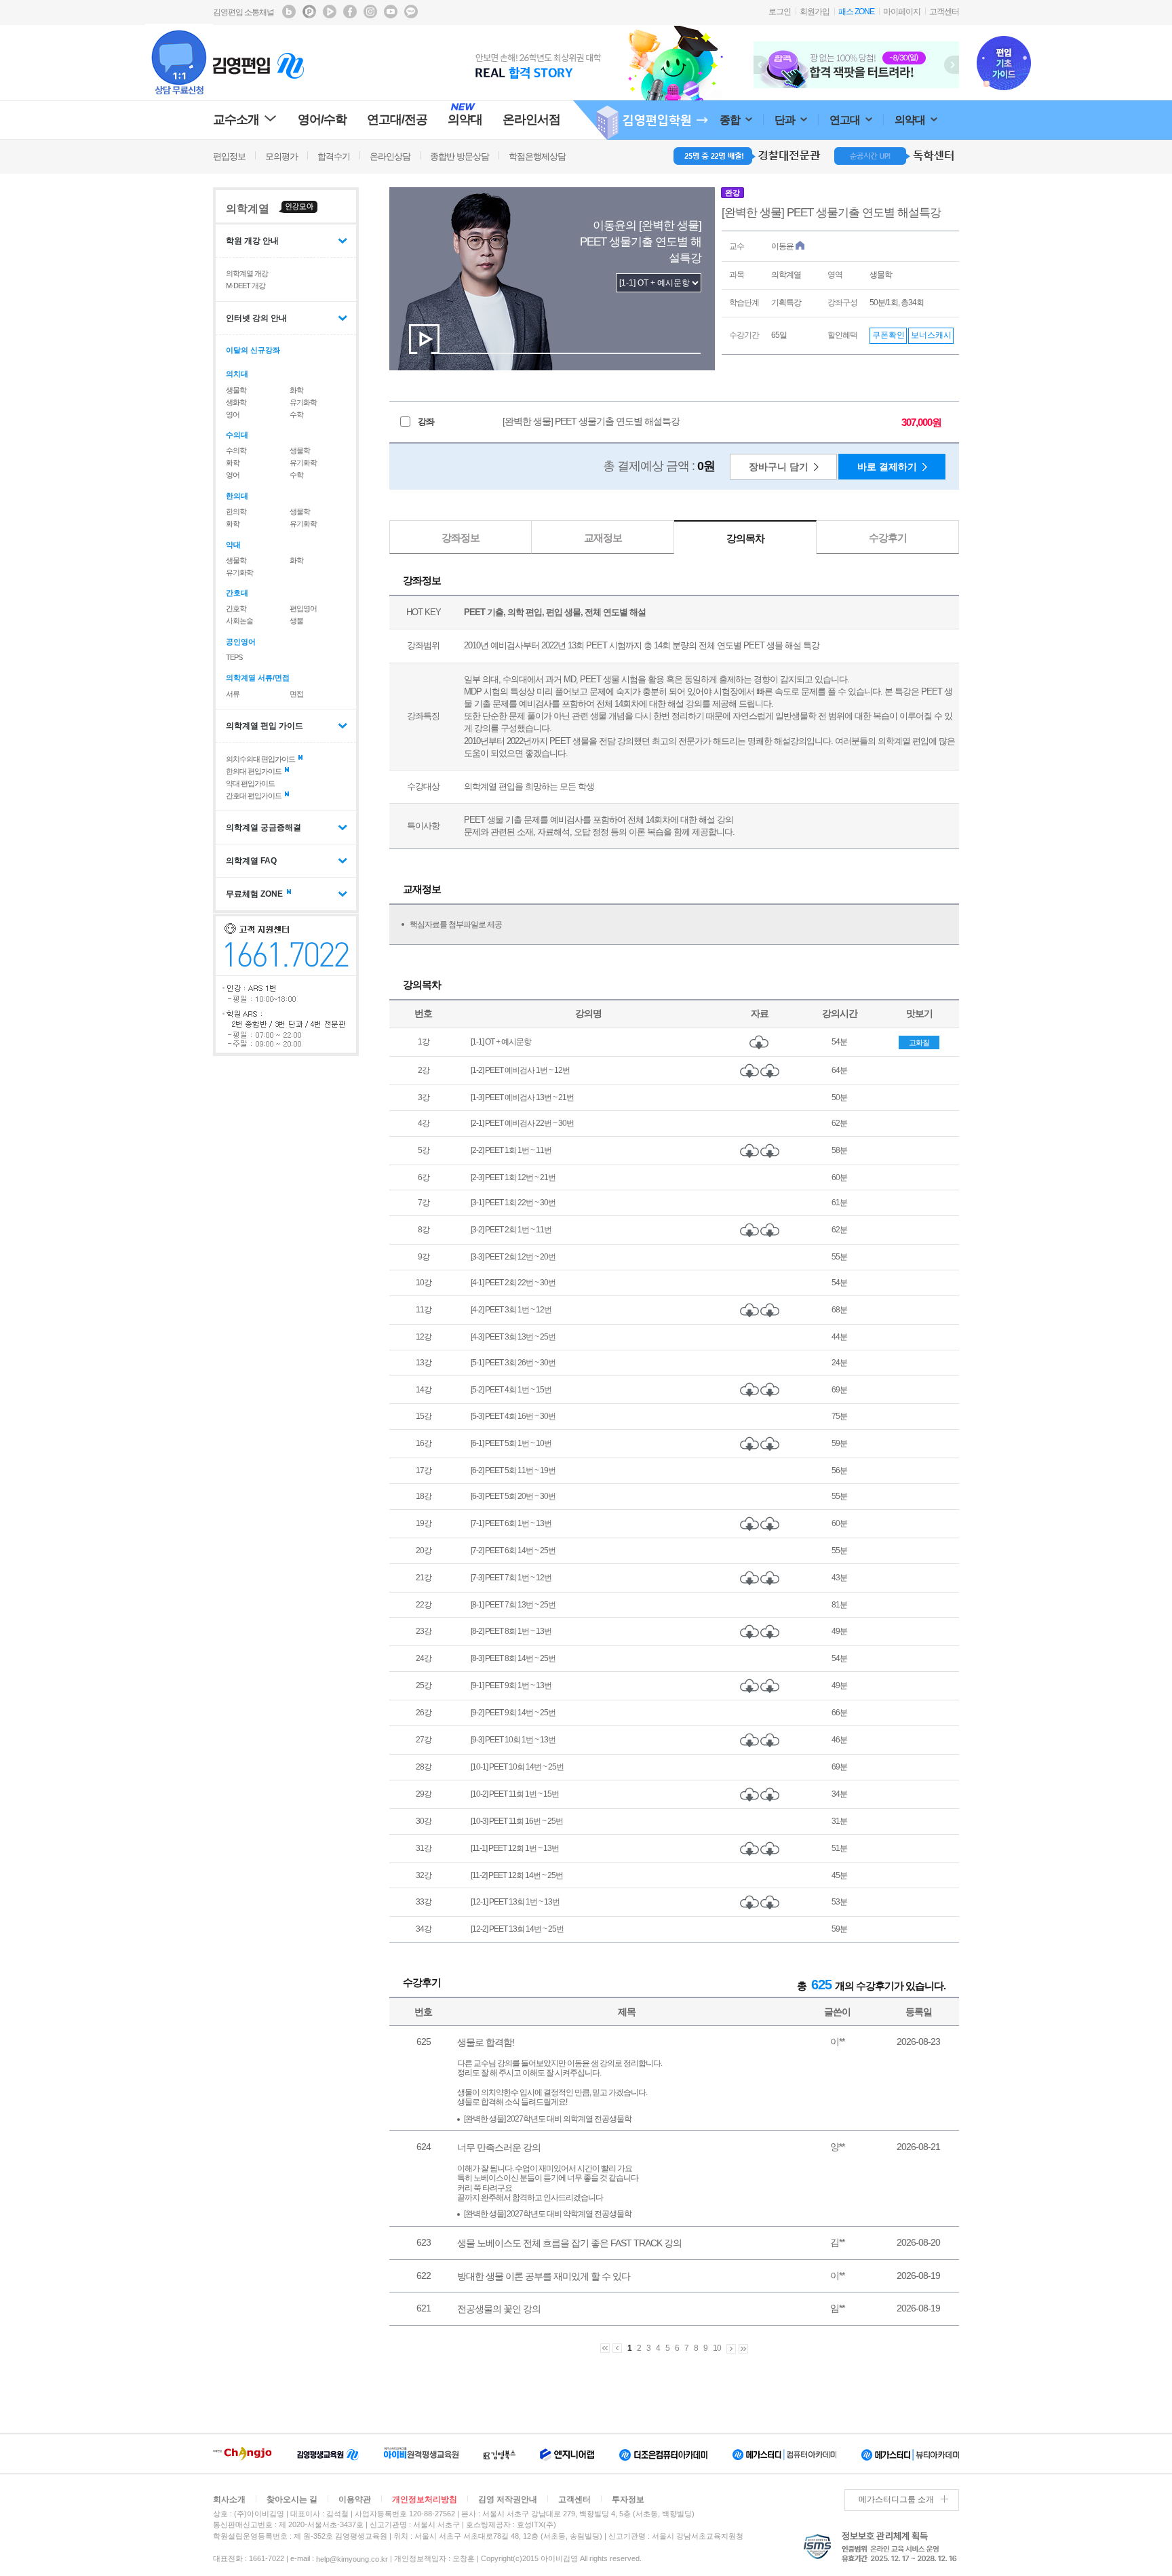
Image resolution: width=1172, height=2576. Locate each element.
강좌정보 (461, 538)
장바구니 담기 (779, 467)
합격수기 (334, 156)
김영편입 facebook (350, 12)
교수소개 (236, 119)
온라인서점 (531, 119)
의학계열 (248, 209)
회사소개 (229, 2499)
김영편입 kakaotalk (411, 12)
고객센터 (944, 12)
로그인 (780, 12)
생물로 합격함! (486, 2042)
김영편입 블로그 (289, 12)
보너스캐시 (931, 335)
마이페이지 (902, 12)
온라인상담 (390, 156)
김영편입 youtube (391, 12)
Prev (761, 65)
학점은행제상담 (537, 156)
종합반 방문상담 (460, 156)
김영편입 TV (330, 12)
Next (952, 65)
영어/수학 (322, 119)
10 (717, 2349)
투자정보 (628, 2499)
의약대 (911, 120)
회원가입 (815, 12)
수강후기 (888, 538)
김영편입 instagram (370, 12)
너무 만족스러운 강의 (499, 2147)
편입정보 (229, 156)
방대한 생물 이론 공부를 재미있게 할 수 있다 (544, 2276)
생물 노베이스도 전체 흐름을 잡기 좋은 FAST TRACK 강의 (569, 2243)
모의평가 (281, 156)
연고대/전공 (397, 119)
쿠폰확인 (888, 335)
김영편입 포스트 (309, 12)
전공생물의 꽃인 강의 (499, 2309)
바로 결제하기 (887, 467)
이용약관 (355, 2499)
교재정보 (603, 538)
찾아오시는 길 (292, 2499)
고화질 (919, 1042)
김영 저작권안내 (508, 2499)
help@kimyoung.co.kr (352, 2559)
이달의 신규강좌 (253, 350)
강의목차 (745, 538)
